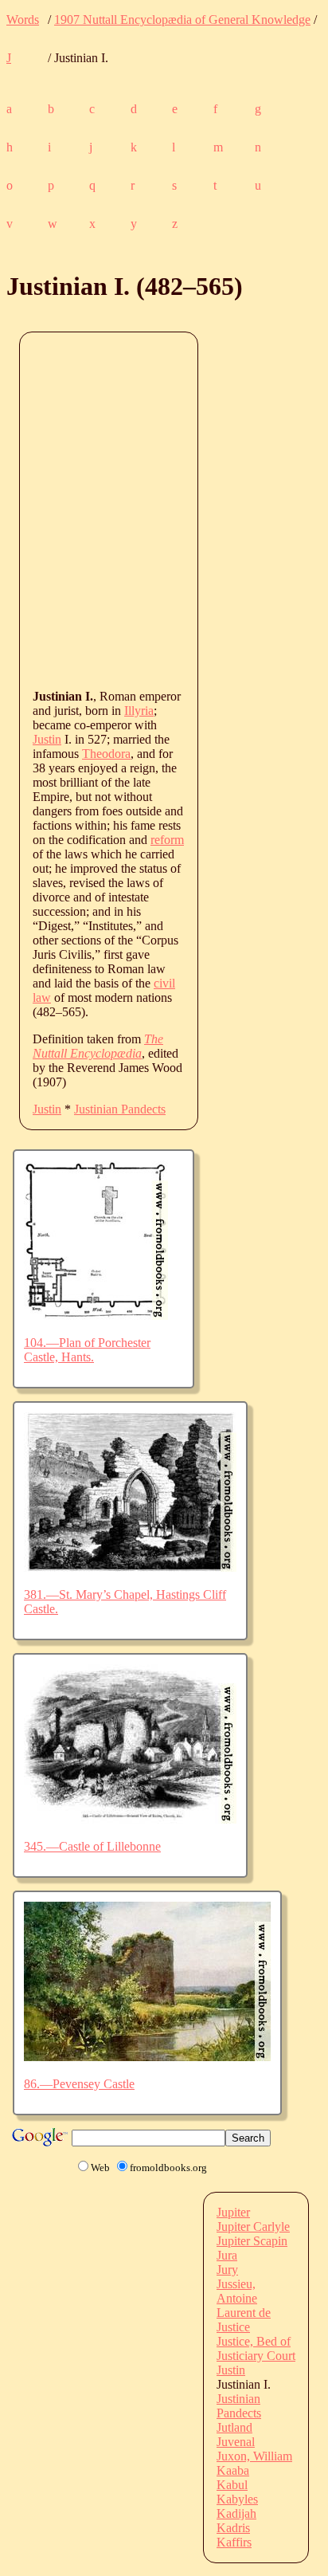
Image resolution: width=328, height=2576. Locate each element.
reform (167, 840)
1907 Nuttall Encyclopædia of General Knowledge (182, 20)
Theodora (106, 754)
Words (23, 20)
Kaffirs (234, 2542)
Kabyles (237, 2499)
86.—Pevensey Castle (79, 2084)
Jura (227, 2255)
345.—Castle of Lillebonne (92, 1846)
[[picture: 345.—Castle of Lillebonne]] (130, 1819)
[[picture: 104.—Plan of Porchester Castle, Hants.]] (96, 1315)
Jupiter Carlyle (253, 2227)
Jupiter (233, 2212)
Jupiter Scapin (252, 2241)
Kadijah (236, 2513)
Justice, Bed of (254, 2341)
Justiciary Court (256, 2356)
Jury (227, 2270)
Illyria (139, 711)
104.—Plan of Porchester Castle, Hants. (87, 1350)
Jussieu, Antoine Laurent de (244, 2298)
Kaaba (233, 2470)
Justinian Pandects (120, 1109)
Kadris (233, 2528)
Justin (47, 739)
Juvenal (236, 2442)
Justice (233, 2327)
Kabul (232, 2485)
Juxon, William (254, 2456)
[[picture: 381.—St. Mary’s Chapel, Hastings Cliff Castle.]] (130, 1567)
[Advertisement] (164, 509)
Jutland (234, 2427)
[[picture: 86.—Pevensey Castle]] (147, 2057)
